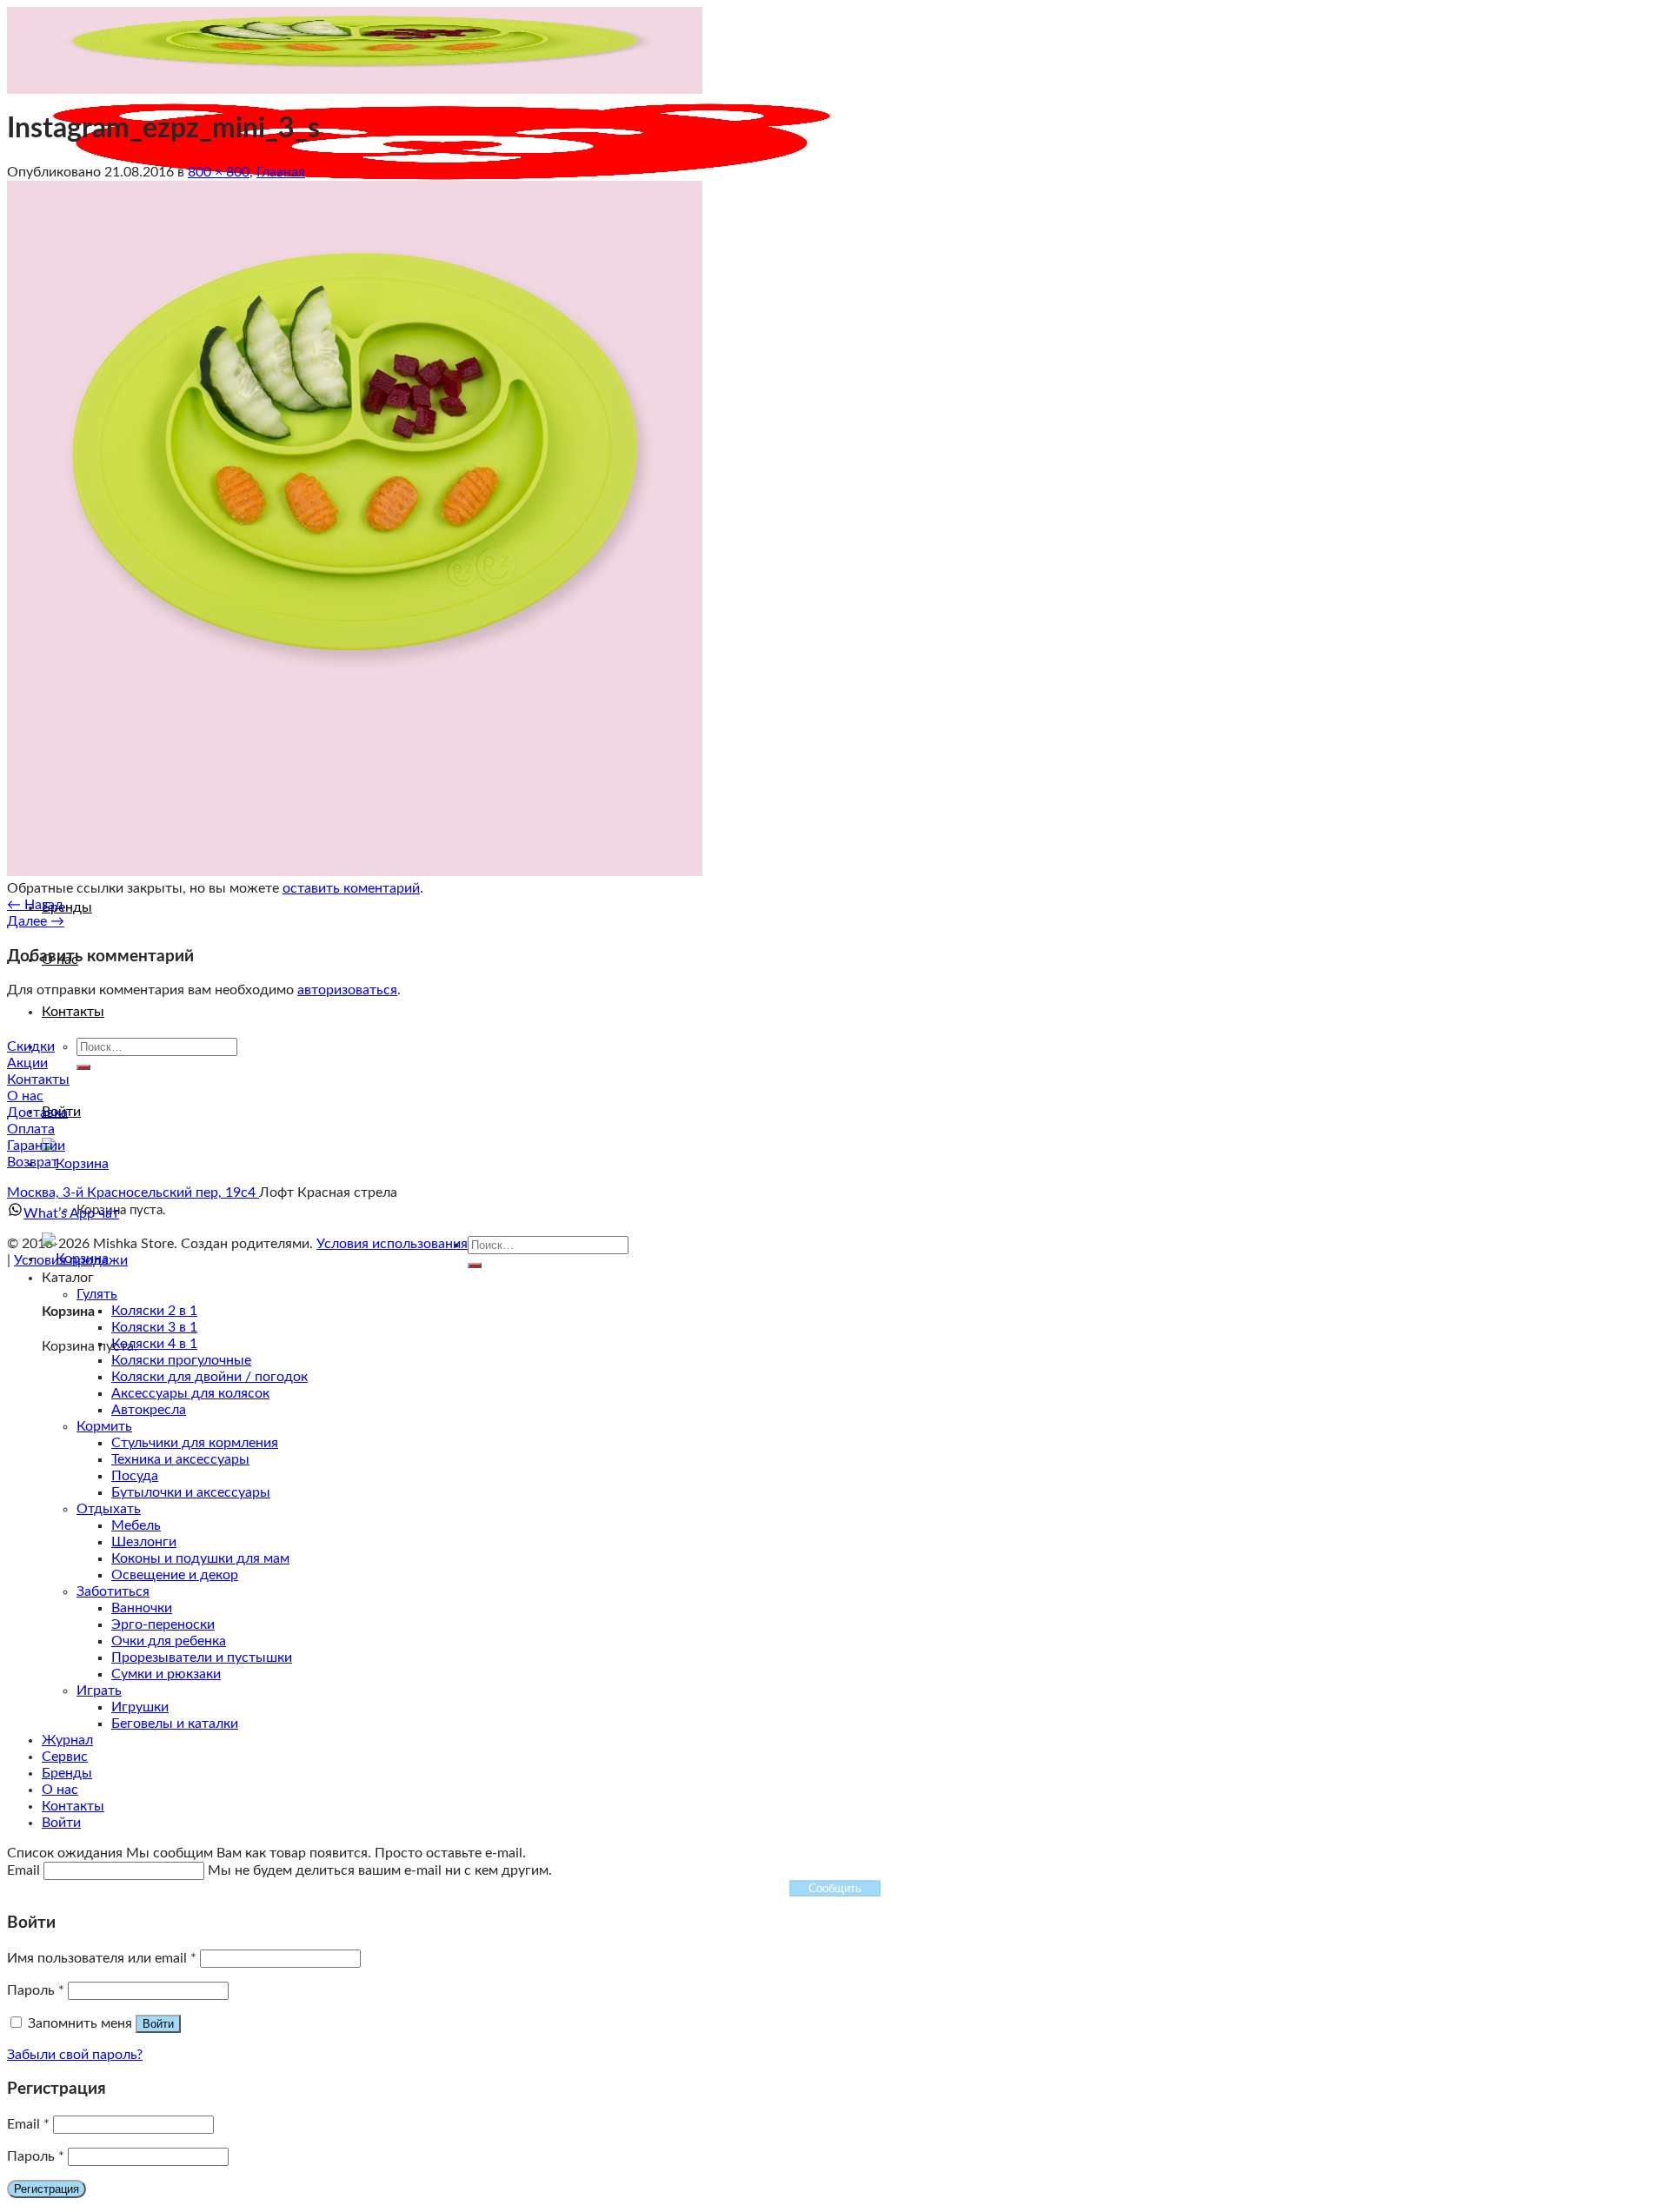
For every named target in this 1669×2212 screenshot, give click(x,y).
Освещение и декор (175, 1575)
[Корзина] (75, 1164)
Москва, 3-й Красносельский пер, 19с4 (133, 1192)
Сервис (65, 1757)
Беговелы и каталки (175, 1724)
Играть (99, 1691)
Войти (158, 2024)
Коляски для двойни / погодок (209, 1377)
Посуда (135, 1476)
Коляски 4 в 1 (154, 1344)
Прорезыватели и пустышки (202, 1657)
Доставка (37, 1113)
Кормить (104, 1426)
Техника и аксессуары (180, 1459)
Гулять (97, 1294)
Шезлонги (144, 1542)
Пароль (36, 1990)
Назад (35, 905)
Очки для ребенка (169, 1641)
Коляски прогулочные (181, 1360)
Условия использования (392, 1244)
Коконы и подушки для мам (200, 1558)
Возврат (33, 1162)
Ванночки (142, 1608)
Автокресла (149, 1410)
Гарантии (36, 1146)
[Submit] (83, 1067)
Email (28, 2124)
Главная (281, 172)
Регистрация (47, 2189)
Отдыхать (109, 1509)
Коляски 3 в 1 (154, 1327)
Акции (27, 1063)
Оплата (31, 1129)
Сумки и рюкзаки (166, 1674)
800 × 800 (219, 172)
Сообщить (835, 1888)
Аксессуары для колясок (190, 1393)
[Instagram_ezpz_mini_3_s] (355, 872)
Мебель (136, 1525)
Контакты (73, 1012)
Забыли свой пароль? (75, 2055)
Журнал (67, 1740)
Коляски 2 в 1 (154, 1311)
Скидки (31, 1046)
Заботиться (113, 1591)
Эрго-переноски (163, 1624)
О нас (25, 1096)
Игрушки (140, 1707)
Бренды (67, 907)
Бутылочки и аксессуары (191, 1492)
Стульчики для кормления (195, 1443)
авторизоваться (347, 990)
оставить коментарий (351, 888)
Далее (36, 921)
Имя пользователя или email (102, 1958)
